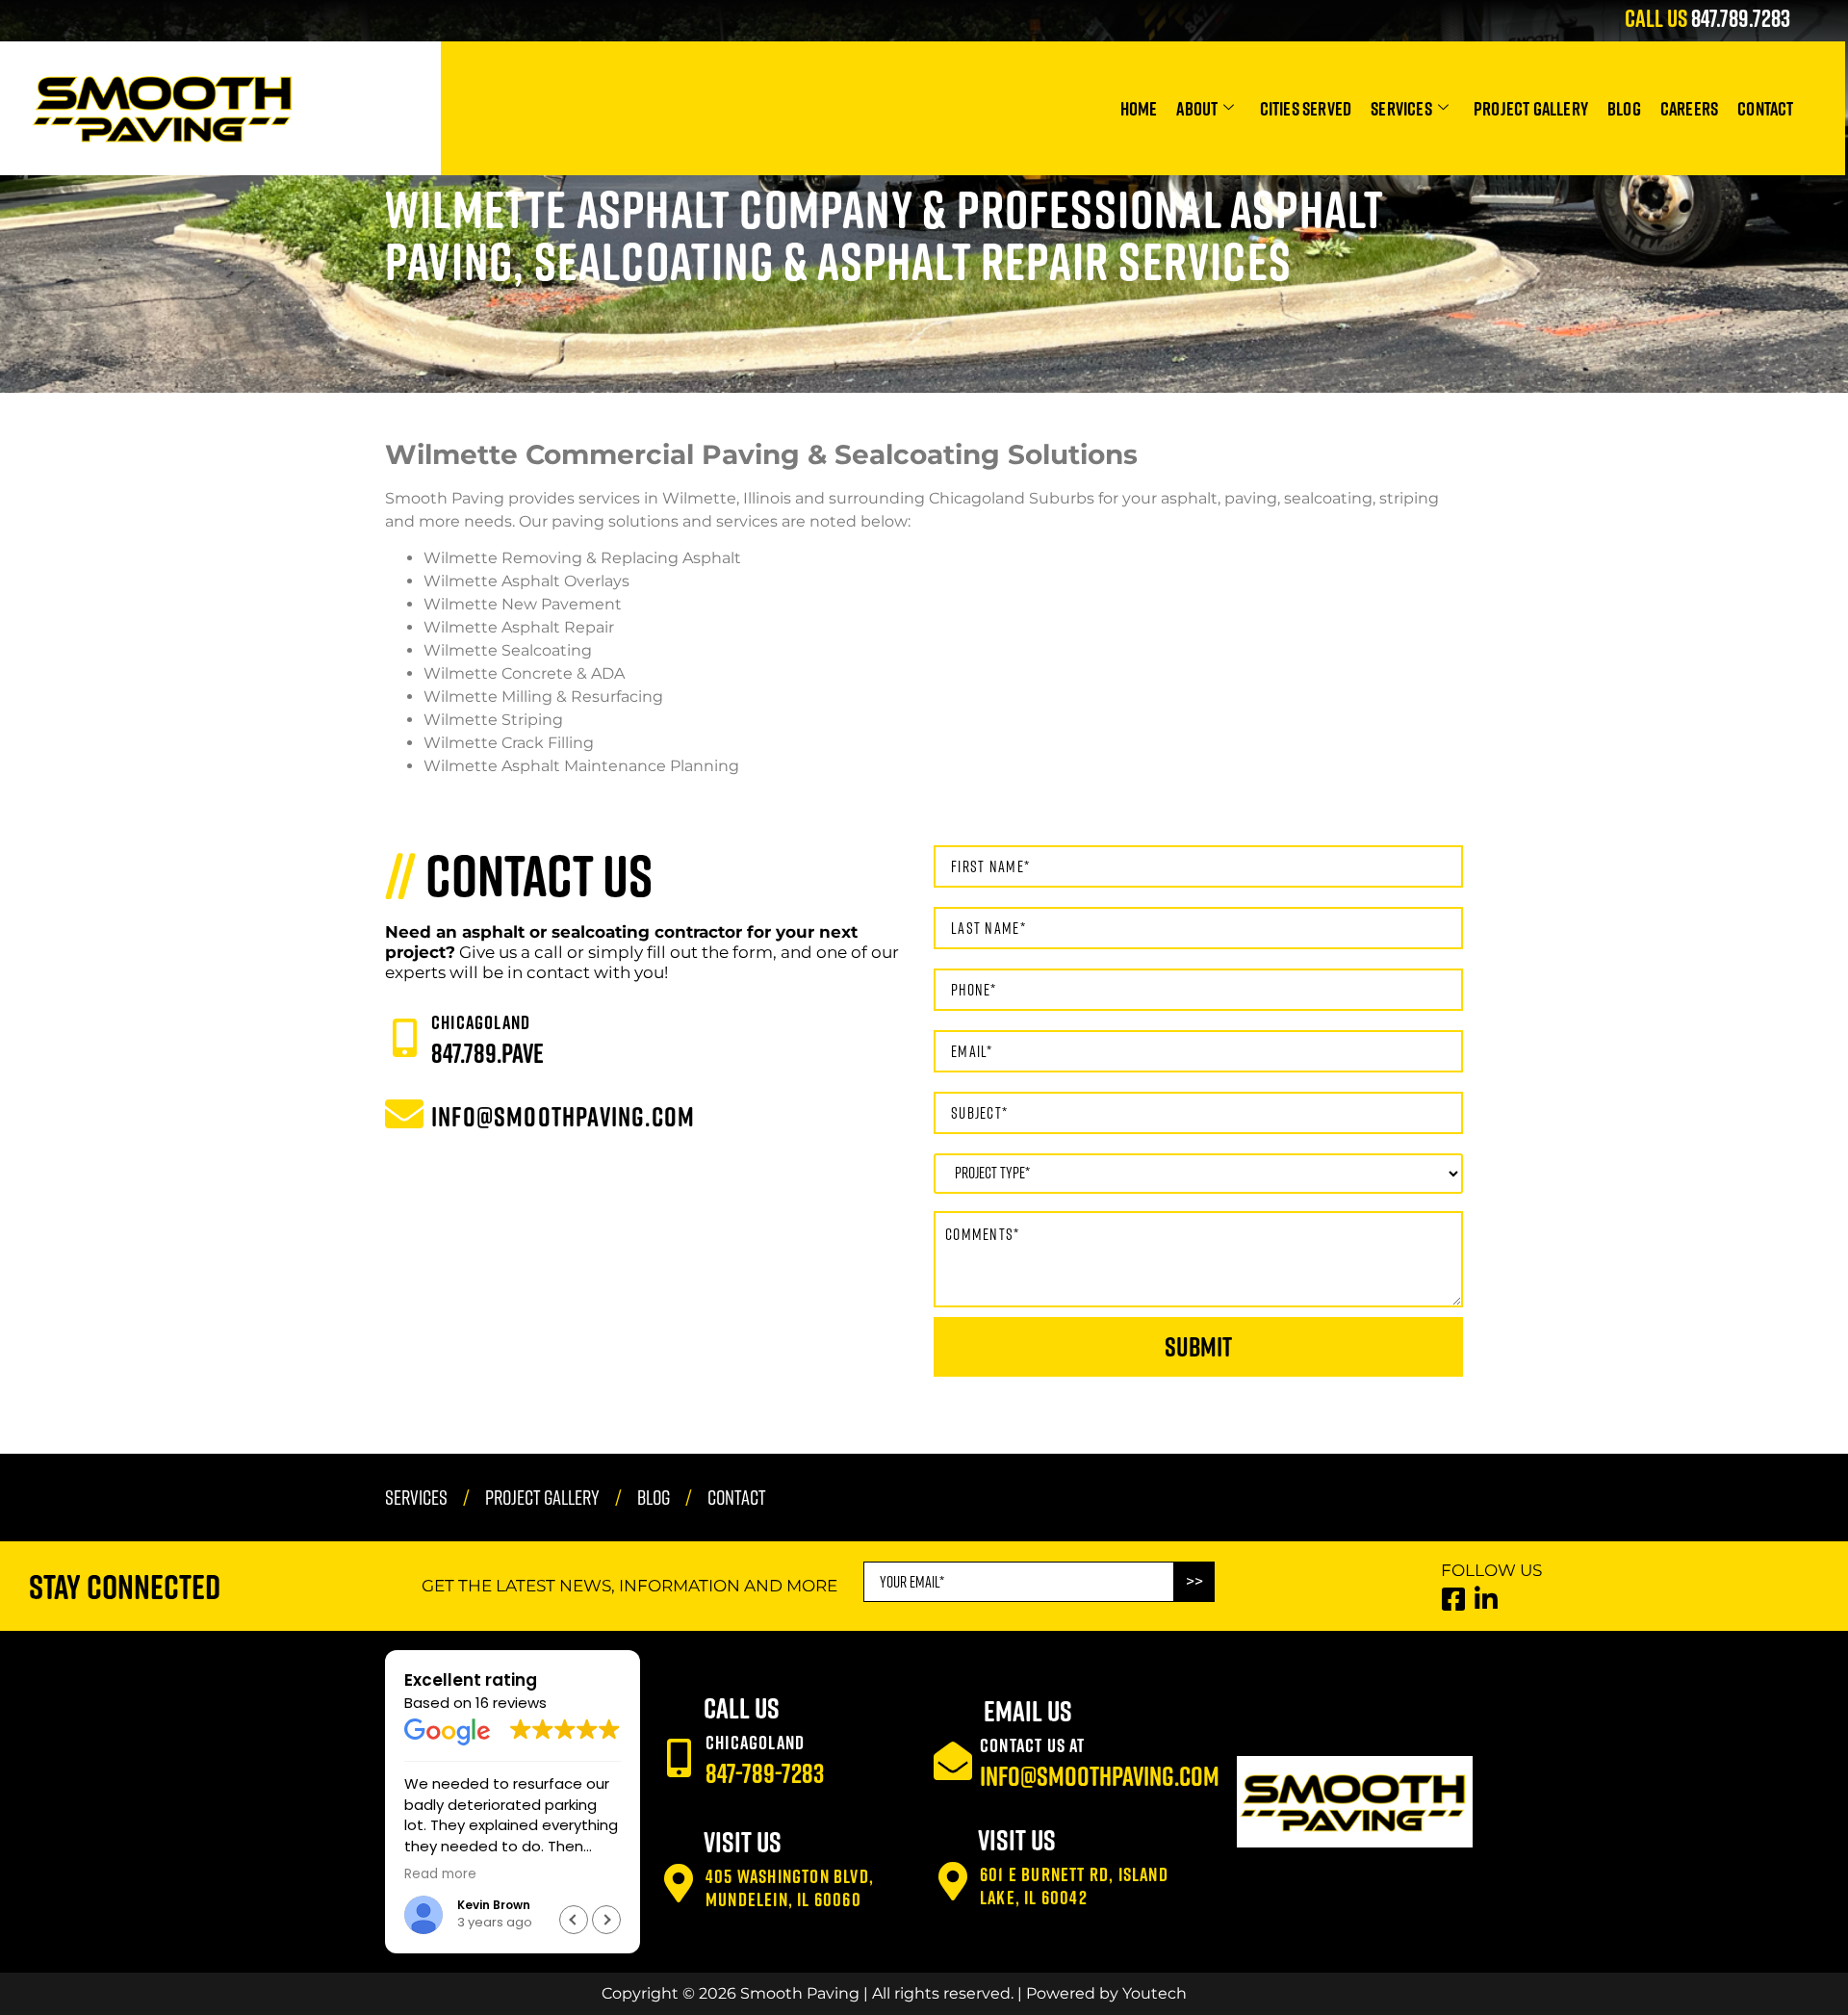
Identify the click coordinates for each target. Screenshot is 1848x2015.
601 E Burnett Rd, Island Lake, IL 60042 (1074, 1885)
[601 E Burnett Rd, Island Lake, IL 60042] (953, 1881)
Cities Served (1306, 108)
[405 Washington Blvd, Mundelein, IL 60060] (679, 1883)
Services (1401, 108)
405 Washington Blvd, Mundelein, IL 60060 (790, 1887)
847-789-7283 (765, 1773)
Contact (1765, 108)
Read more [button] (440, 1874)
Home (1139, 108)
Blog (1624, 108)
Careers (1689, 108)
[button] (606, 1920)
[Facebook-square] (1454, 1599)
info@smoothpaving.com (1100, 1776)
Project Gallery (1531, 108)
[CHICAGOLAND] (404, 1038)
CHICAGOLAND (481, 1021)
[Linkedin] (1487, 1599)
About (1197, 108)
